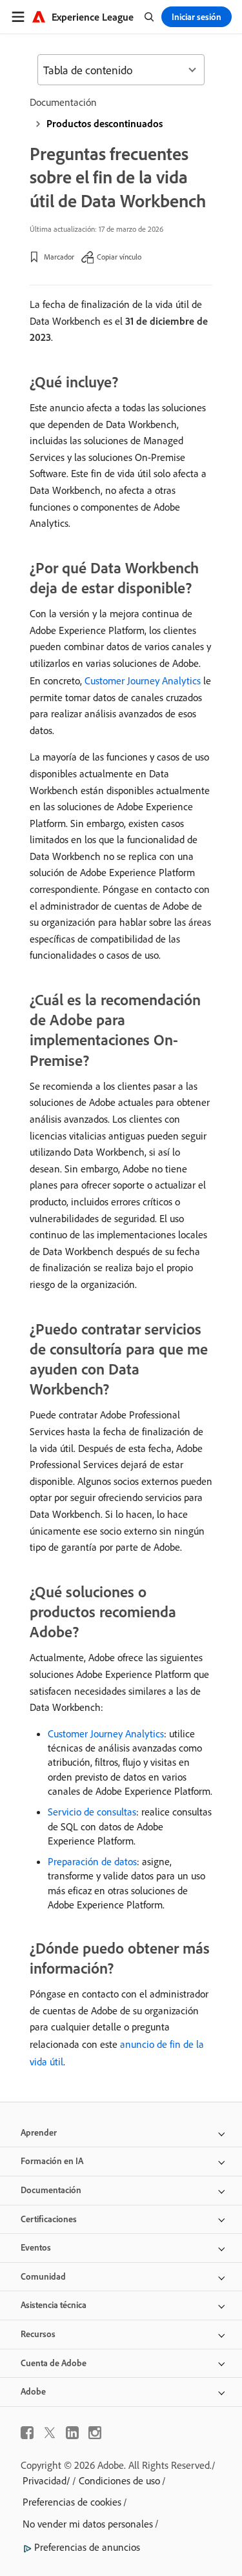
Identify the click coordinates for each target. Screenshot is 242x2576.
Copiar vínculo (119, 257)
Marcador (59, 257)
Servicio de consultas (92, 1812)
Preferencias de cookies (72, 2502)
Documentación (63, 102)
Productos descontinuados (105, 123)
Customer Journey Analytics (143, 680)
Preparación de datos (92, 1861)
